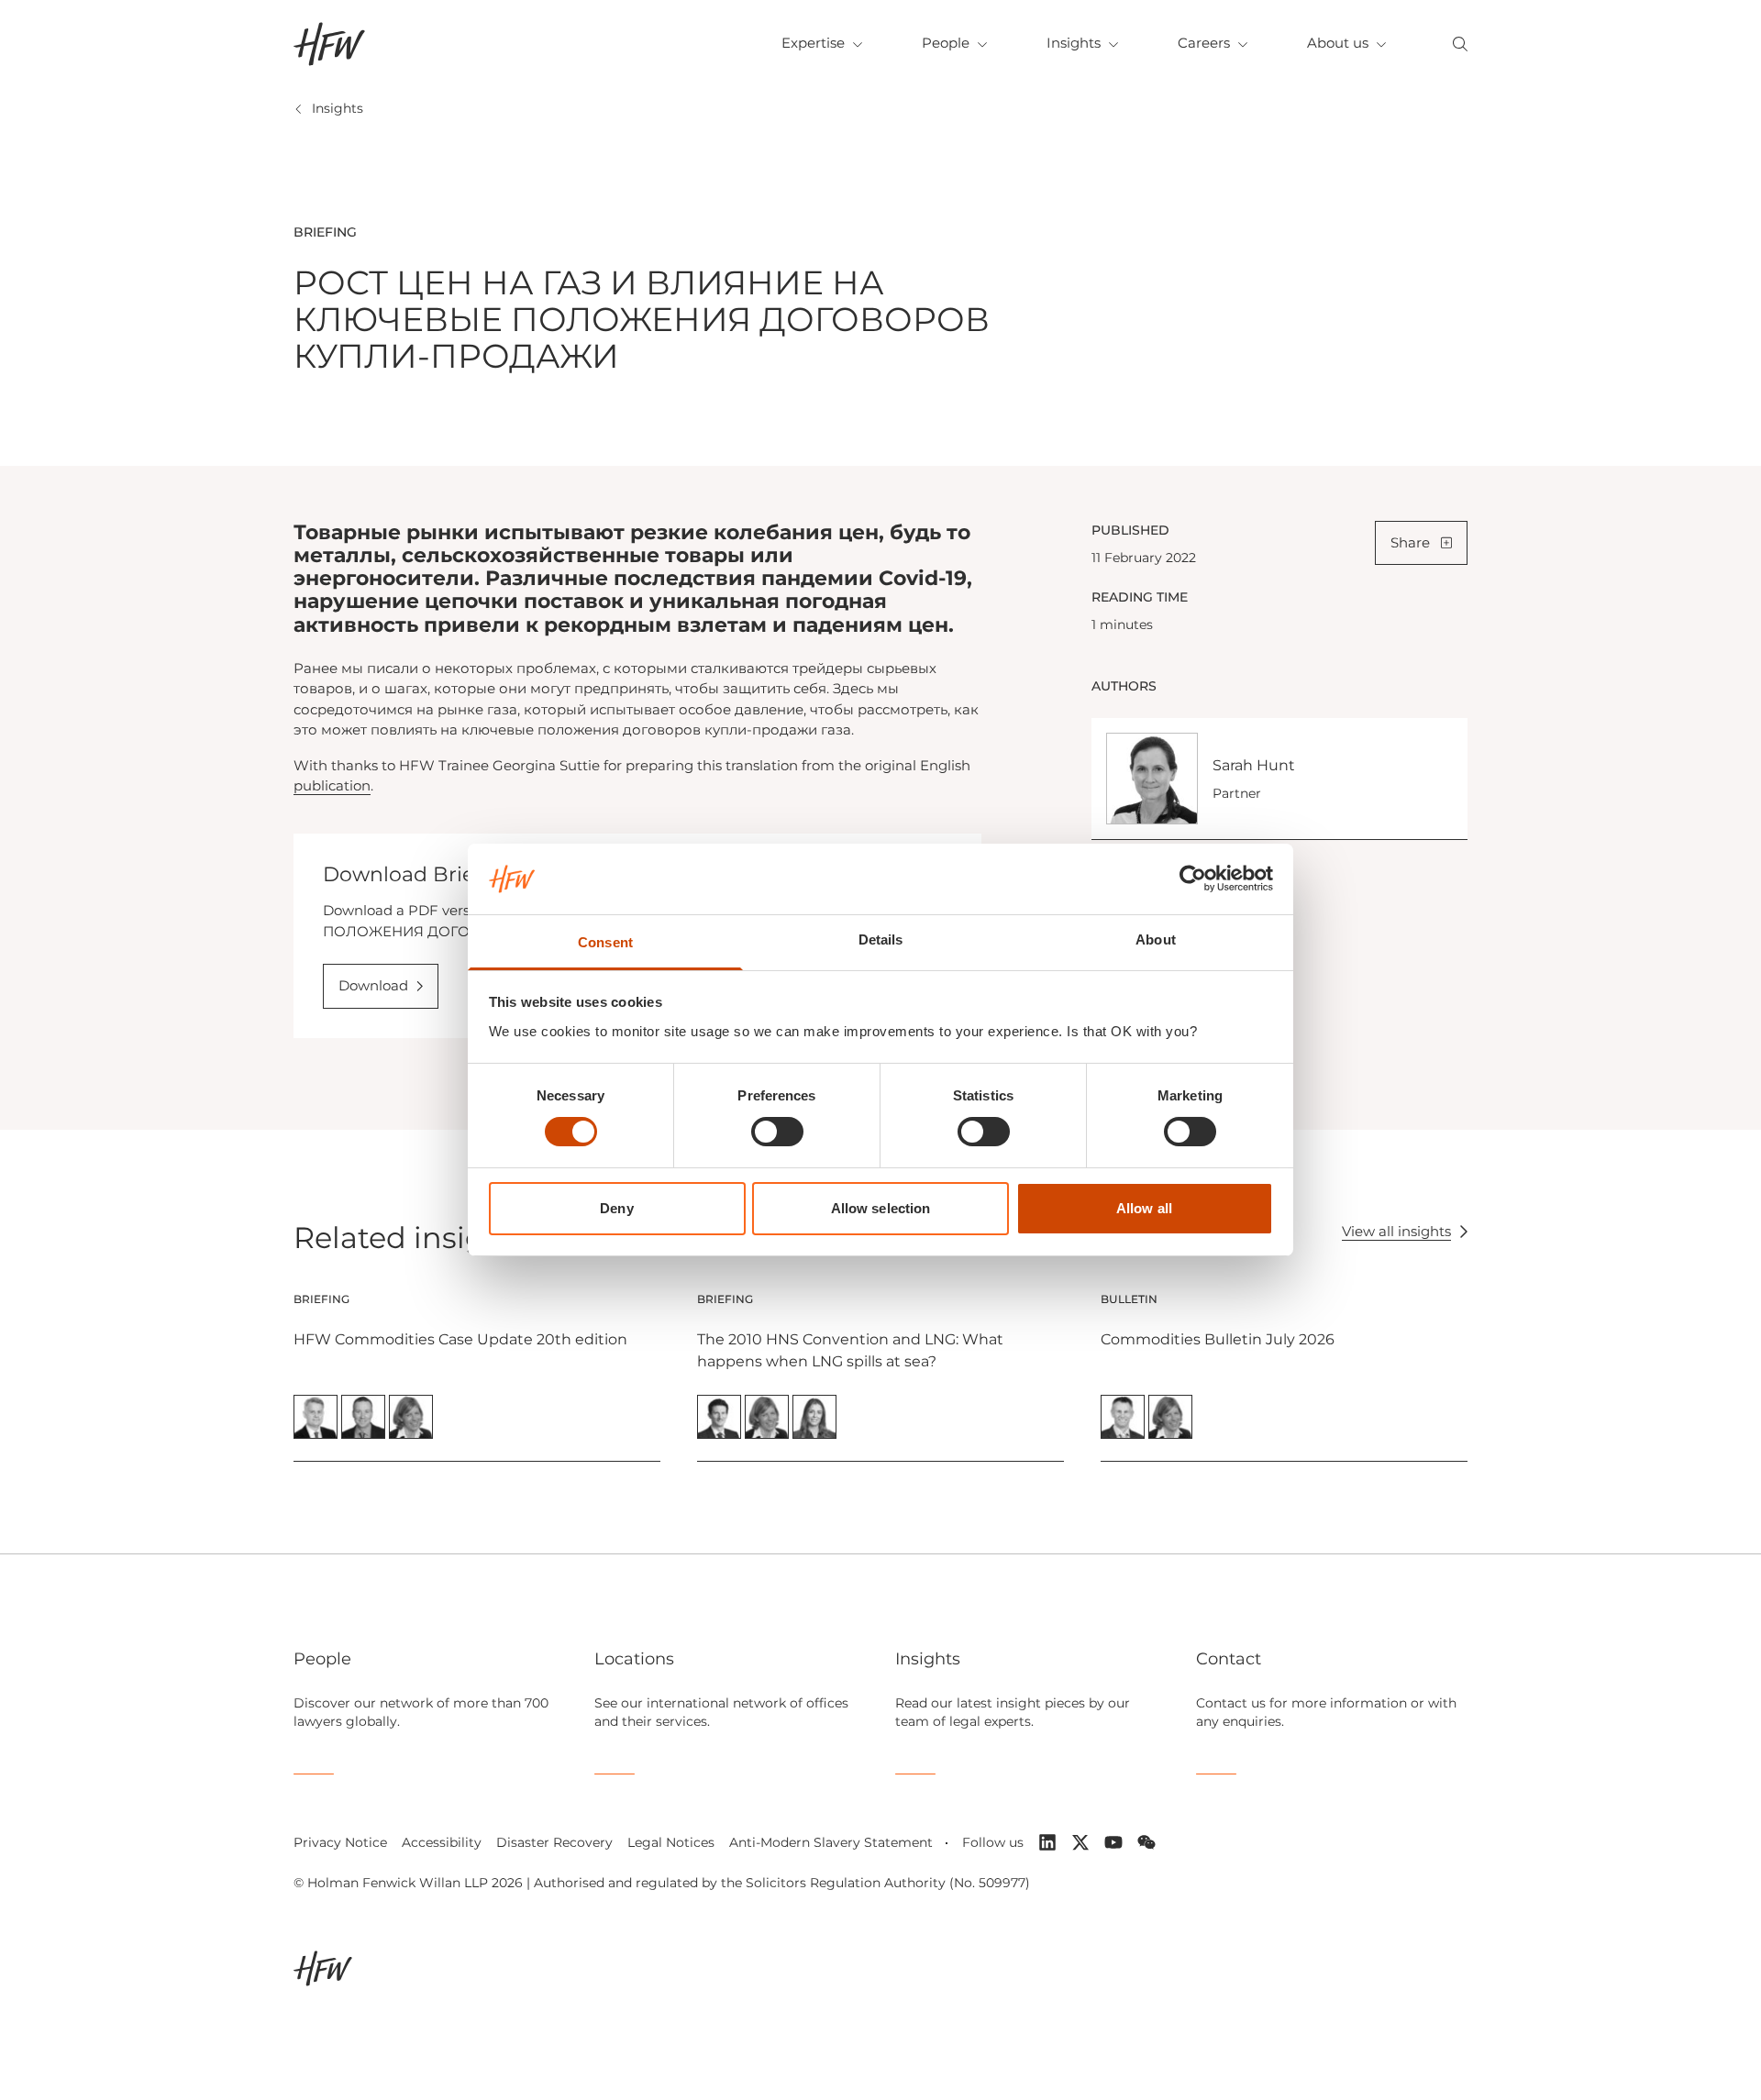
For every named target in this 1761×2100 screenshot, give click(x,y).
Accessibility (442, 1842)
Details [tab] (881, 939)
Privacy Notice (340, 1842)
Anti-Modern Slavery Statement (831, 1842)
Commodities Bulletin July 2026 (1218, 1339)
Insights (1074, 43)
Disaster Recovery (554, 1842)
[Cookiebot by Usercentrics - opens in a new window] (1193, 879)
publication (332, 785)
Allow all (1144, 1208)
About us (1338, 43)
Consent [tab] (605, 942)
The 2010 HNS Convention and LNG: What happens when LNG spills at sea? (850, 1350)
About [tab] (1156, 939)
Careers (1204, 43)
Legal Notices (671, 1842)
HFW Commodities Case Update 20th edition (460, 1339)
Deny (616, 1208)
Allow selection (881, 1208)
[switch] (777, 1132)
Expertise (813, 43)
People (946, 43)
